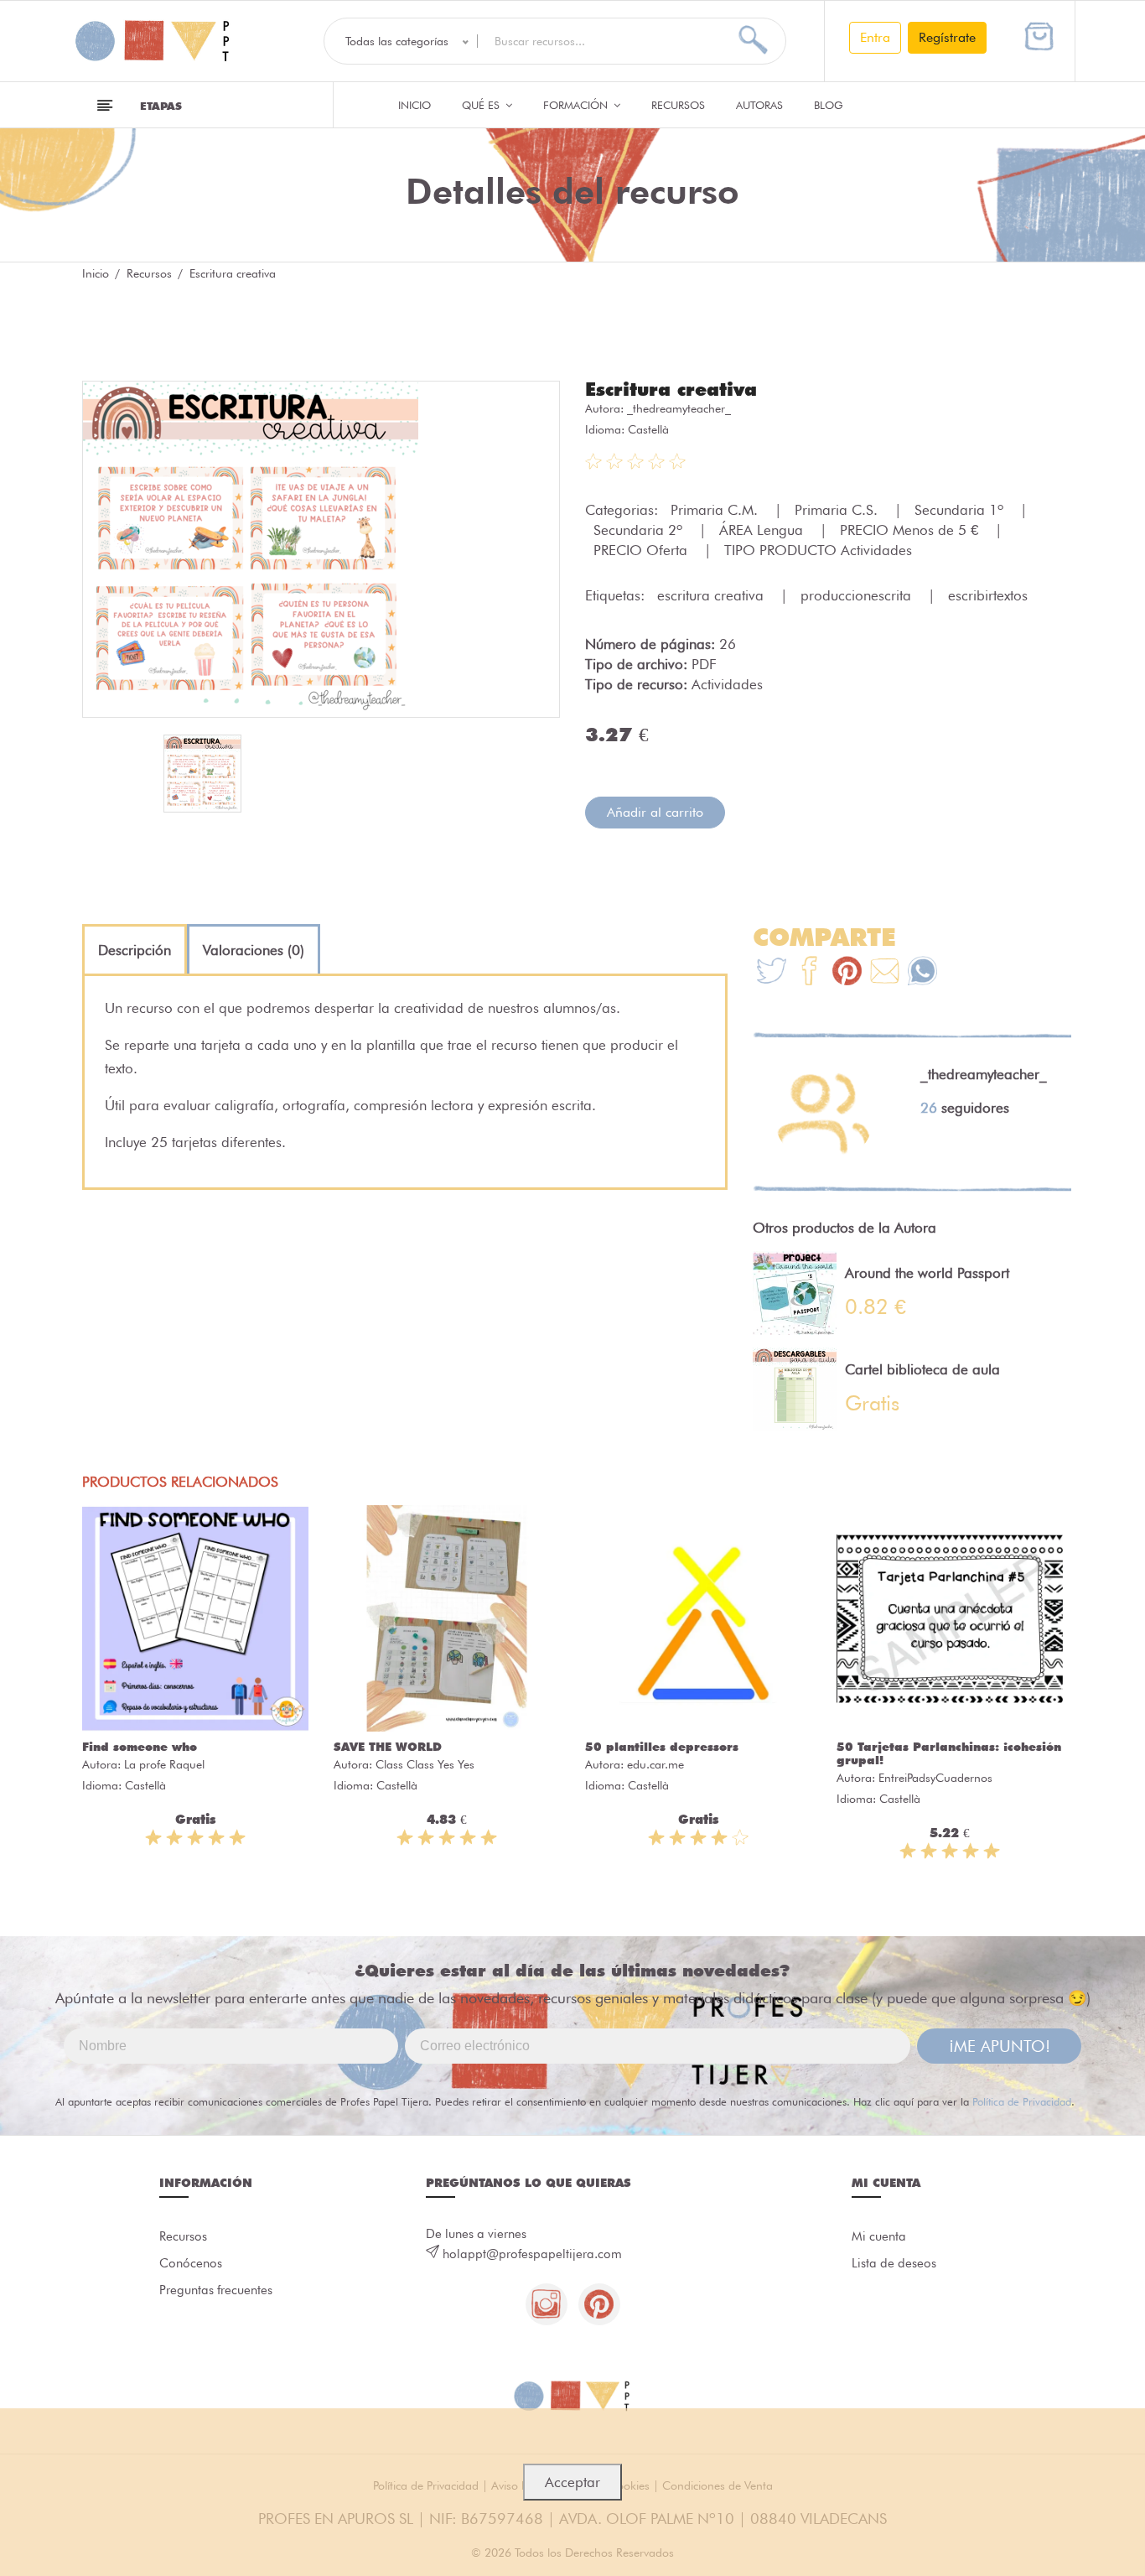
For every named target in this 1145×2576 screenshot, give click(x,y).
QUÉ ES (482, 105)
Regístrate (947, 37)
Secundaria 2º (640, 530)
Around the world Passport (927, 1273)
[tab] (135, 950)
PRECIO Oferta (642, 550)
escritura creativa (712, 595)
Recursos (678, 105)
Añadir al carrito (655, 812)
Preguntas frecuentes (216, 2290)
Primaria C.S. (838, 510)
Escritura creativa (671, 389)
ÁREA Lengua (763, 530)
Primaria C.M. (716, 510)
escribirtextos (988, 595)
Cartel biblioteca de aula (922, 1369)
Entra (875, 37)
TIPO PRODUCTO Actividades (818, 550)
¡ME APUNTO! (1000, 2046)
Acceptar (572, 2482)
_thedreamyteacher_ (679, 408)
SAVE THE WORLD (388, 1747)
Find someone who (140, 1747)
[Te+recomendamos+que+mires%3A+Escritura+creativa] (809, 973)
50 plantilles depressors (662, 1747)
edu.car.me (655, 1764)
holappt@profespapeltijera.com (532, 2254)
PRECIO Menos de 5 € (911, 530)
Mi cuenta (879, 2236)
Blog (829, 105)
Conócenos (191, 2263)
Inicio (414, 105)
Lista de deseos (894, 2263)
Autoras (759, 105)
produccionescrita (858, 595)
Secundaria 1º (961, 510)
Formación (577, 105)
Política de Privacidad (1022, 2101)
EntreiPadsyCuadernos (935, 1778)
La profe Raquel (164, 1764)
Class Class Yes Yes (425, 1764)
